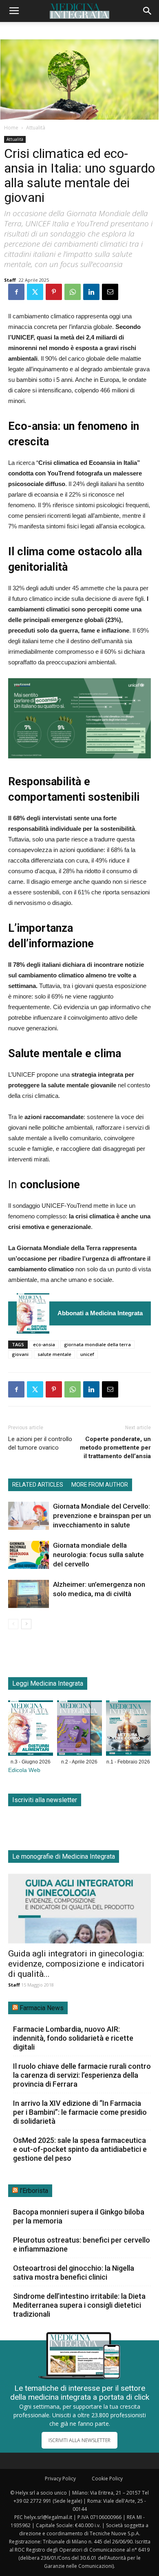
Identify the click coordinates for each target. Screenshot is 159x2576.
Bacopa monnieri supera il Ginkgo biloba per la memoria (79, 2216)
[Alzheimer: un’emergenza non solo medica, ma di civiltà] (29, 1594)
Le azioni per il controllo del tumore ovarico (40, 1443)
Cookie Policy (107, 2479)
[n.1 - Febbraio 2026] (128, 1730)
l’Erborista (34, 2191)
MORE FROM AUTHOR (100, 1485)
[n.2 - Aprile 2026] (79, 1730)
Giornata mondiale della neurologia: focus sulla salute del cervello (98, 1555)
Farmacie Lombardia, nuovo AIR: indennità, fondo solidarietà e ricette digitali (73, 2038)
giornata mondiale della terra (97, 1344)
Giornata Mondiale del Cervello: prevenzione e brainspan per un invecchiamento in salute (102, 1516)
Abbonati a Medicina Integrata (100, 1313)
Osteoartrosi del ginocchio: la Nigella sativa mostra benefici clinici (74, 2273)
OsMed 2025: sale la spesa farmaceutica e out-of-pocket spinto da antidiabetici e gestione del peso (80, 2149)
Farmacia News (42, 2008)
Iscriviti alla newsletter (45, 1800)
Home (11, 128)
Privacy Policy (60, 2479)
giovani (20, 1354)
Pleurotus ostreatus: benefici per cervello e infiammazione (82, 2244)
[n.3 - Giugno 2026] (33, 1313)
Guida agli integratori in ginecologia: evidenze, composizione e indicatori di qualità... (76, 1964)
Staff (10, 280)
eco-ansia (44, 1344)
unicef (87, 1354)
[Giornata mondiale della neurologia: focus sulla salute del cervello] (29, 1555)
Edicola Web (24, 1770)
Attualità (36, 128)
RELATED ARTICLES (38, 1485)
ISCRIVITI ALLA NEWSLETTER (79, 2440)
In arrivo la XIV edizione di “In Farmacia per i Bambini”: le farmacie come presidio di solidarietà (80, 2112)
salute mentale (54, 1354)
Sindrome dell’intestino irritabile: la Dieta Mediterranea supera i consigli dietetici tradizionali (79, 2305)
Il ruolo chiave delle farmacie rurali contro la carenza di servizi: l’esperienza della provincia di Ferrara (82, 2075)
